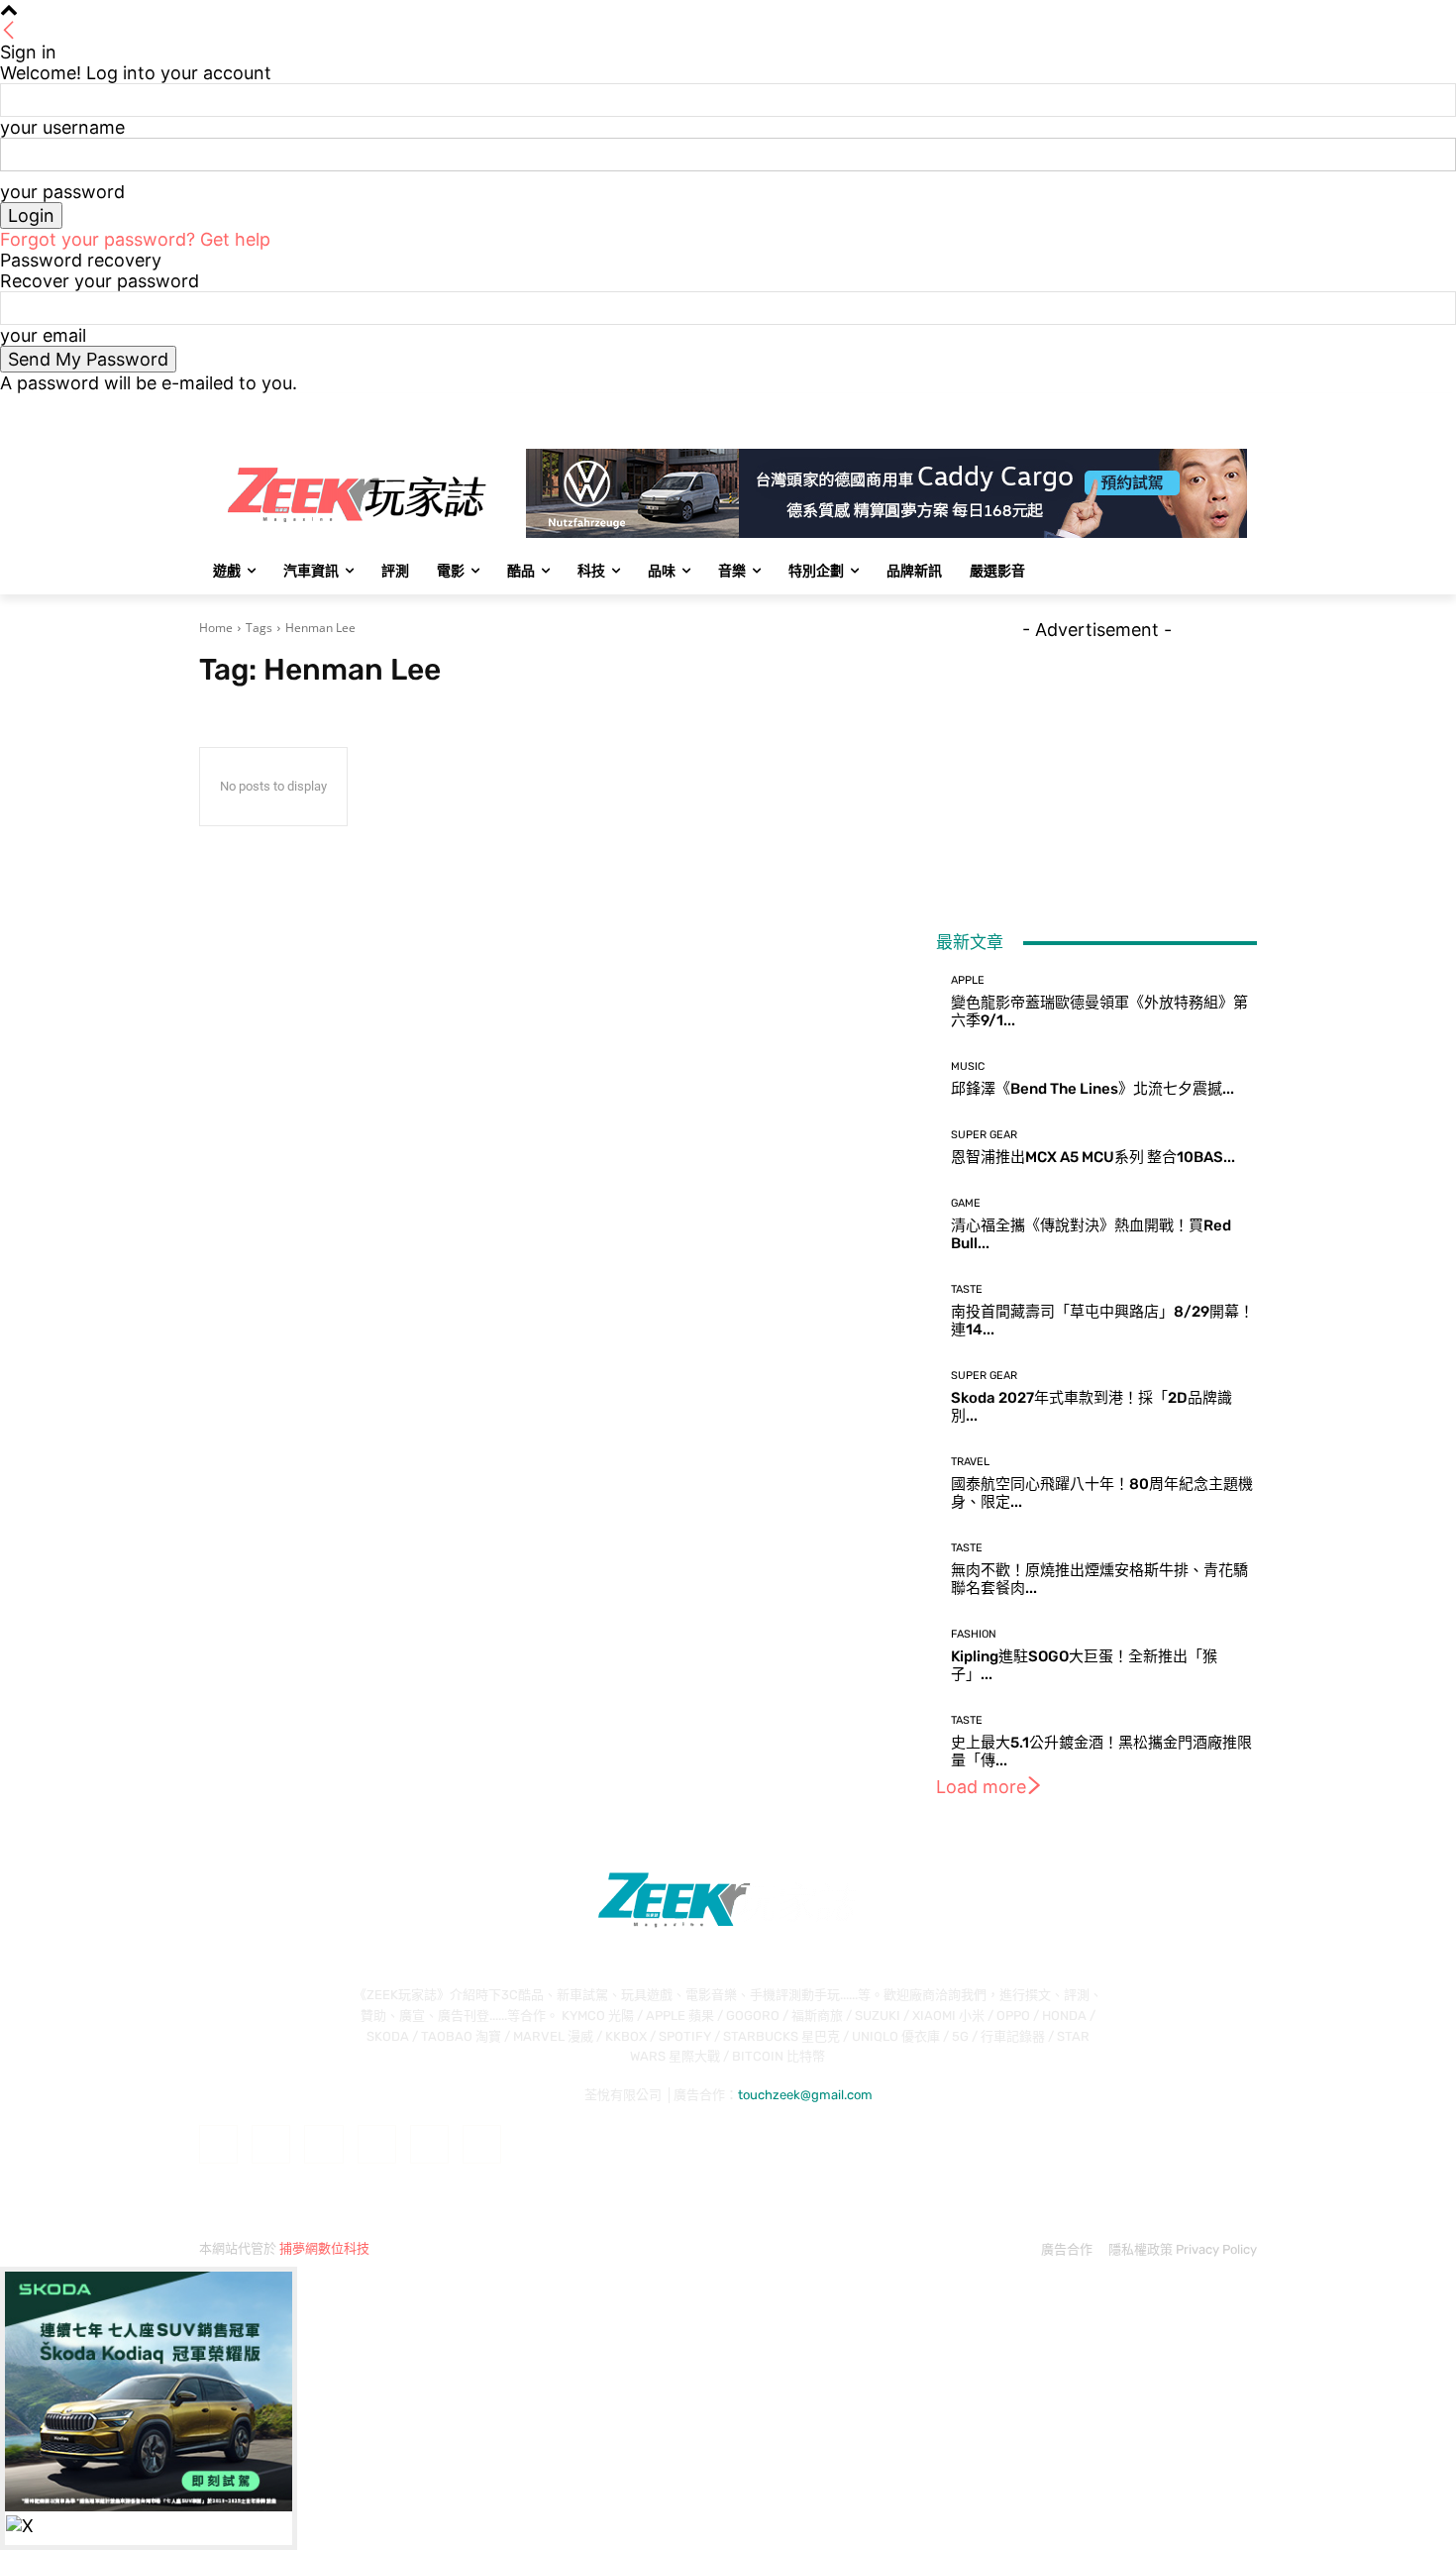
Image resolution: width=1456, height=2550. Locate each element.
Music (968, 1066)
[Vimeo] (1218, 408)
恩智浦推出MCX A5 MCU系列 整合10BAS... (1093, 1157)
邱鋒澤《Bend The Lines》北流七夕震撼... (1092, 1089)
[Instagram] (1163, 408)
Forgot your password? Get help (135, 239)
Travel (970, 1462)
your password (62, 192)
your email (43, 335)
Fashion (974, 1634)
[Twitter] (1191, 408)
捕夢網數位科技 (324, 2248)
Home (216, 628)
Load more (981, 1787)
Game (966, 1203)
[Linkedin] (323, 2144)
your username (62, 127)
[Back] (9, 31)
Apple (968, 980)
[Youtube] (1246, 408)
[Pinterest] (377, 2144)
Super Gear (984, 1135)
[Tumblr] (429, 2144)
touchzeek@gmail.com (805, 2095)
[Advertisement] (1096, 764)
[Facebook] (1136, 408)
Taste (967, 1289)
